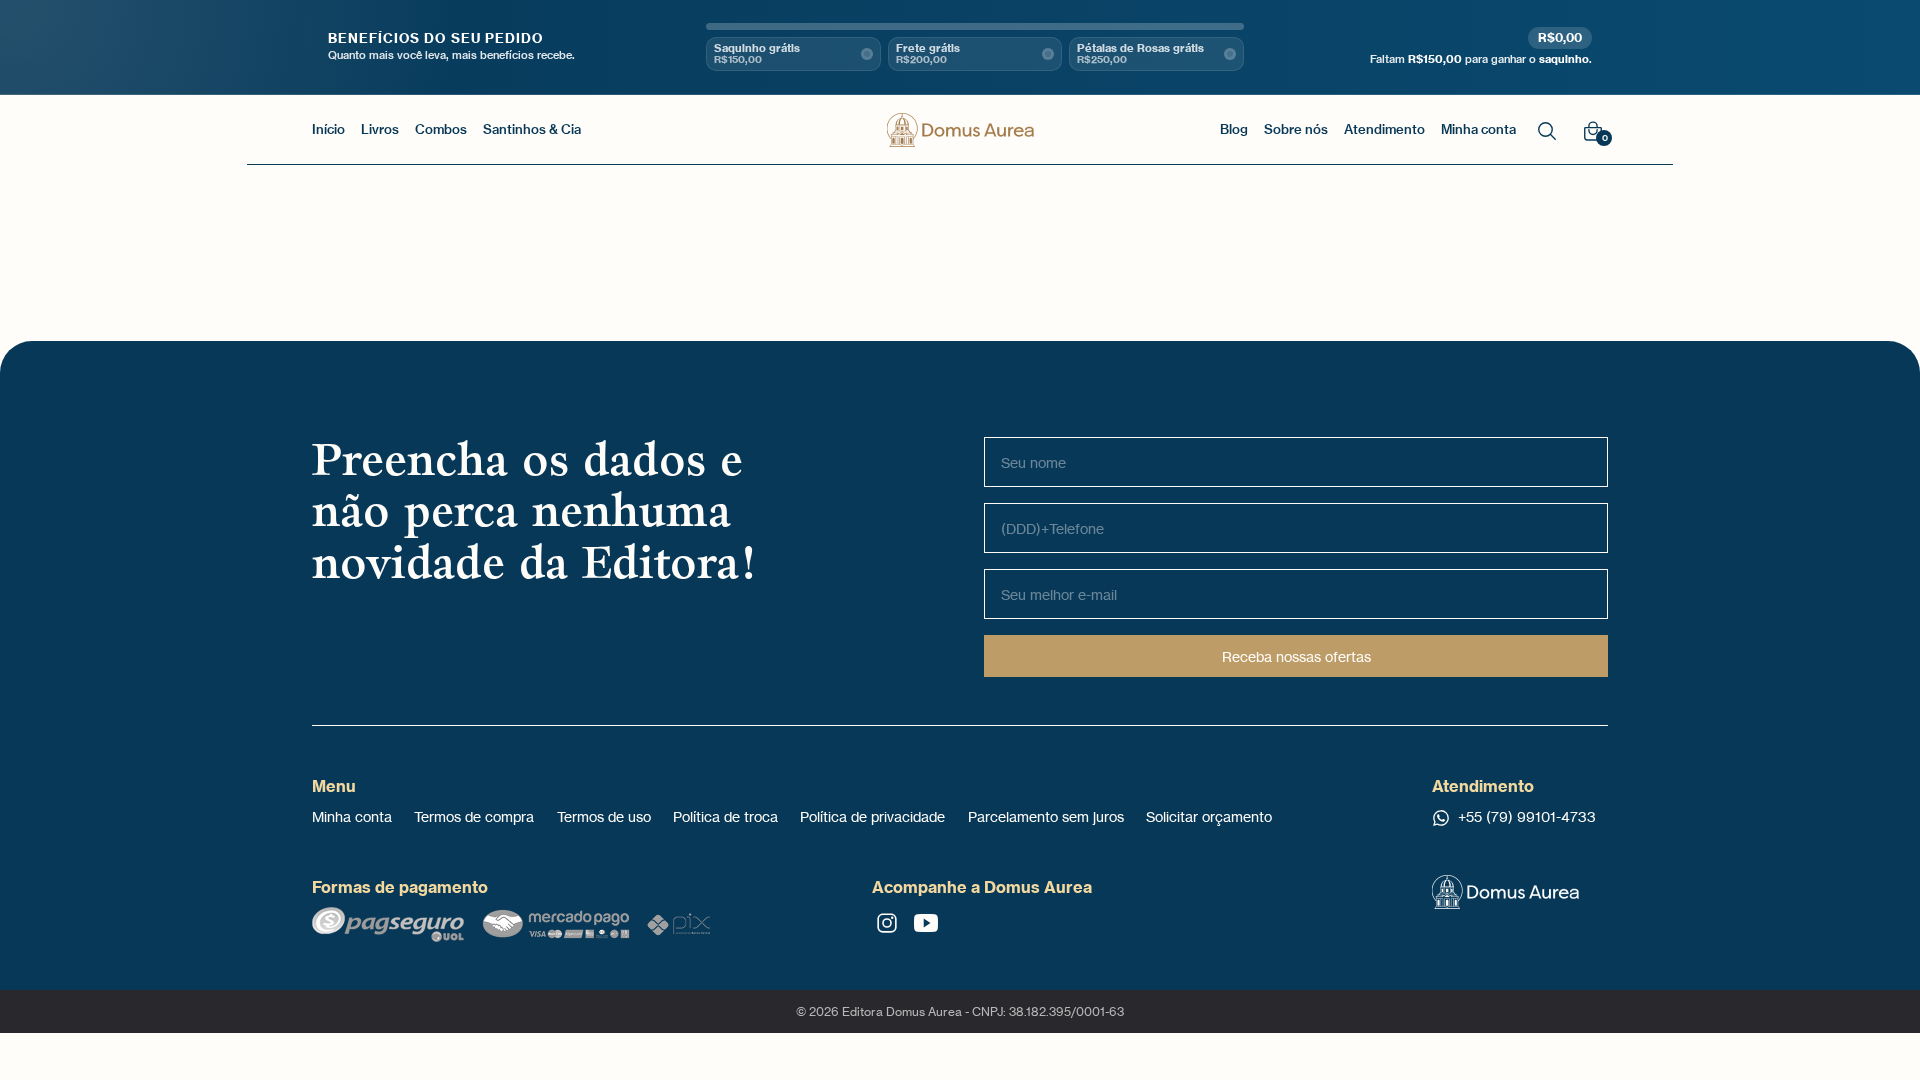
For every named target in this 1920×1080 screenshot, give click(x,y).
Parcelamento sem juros (1046, 816)
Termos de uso (604, 816)
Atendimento (1384, 129)
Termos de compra (474, 816)
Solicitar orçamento (1209, 816)
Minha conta (352, 816)
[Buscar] (1547, 129)
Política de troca (725, 816)
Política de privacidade (872, 816)
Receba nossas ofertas (1296, 656)
